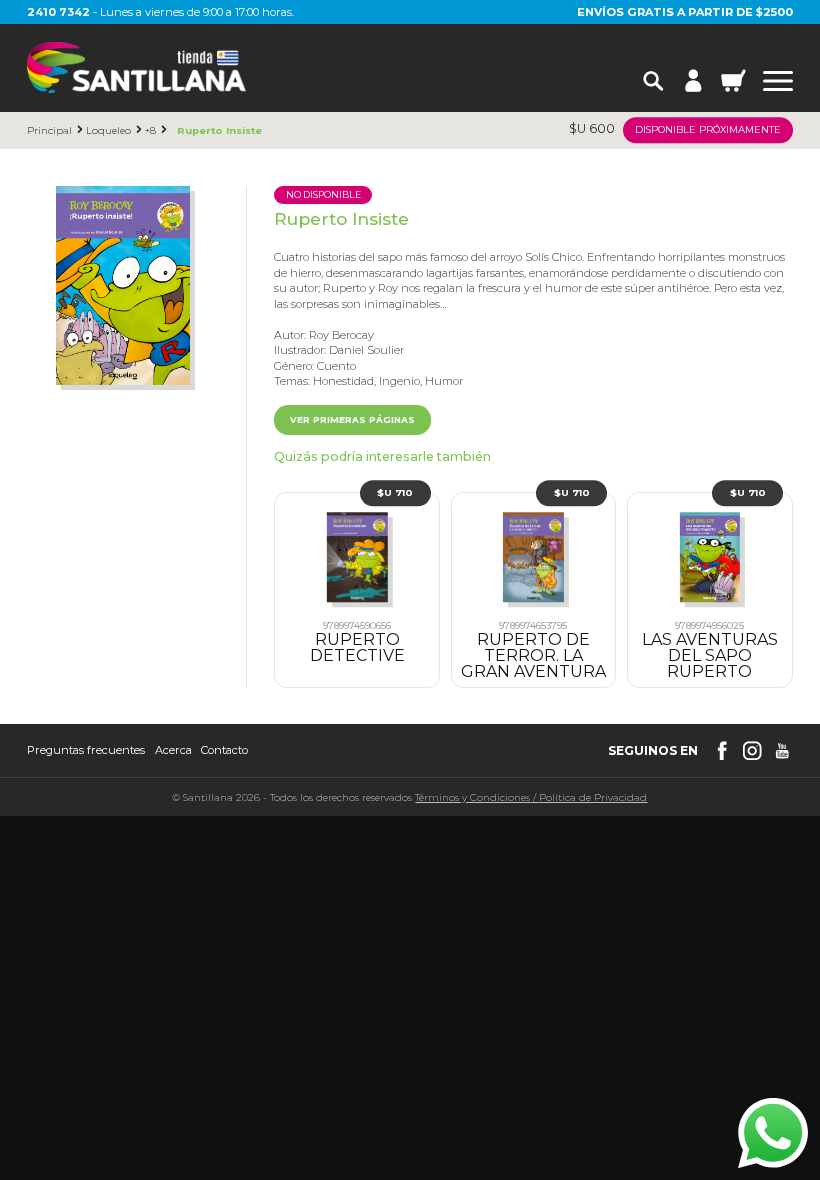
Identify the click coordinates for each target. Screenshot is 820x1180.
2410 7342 (58, 12)
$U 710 (395, 492)
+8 (150, 130)
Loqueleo (108, 130)
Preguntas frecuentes (86, 750)
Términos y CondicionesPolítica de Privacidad (531, 797)
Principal (49, 130)
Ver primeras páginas (352, 419)
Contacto (224, 750)
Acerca (173, 750)
